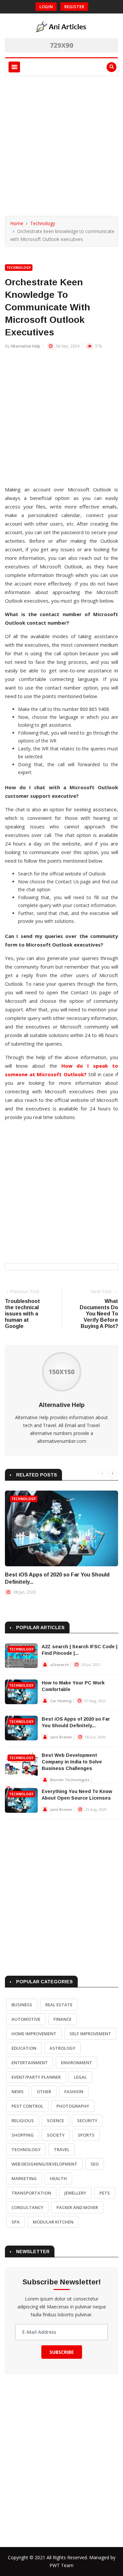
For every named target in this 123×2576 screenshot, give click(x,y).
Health (58, 2178)
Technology (43, 223)
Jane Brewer (61, 1737)
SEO (95, 2164)
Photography (73, 2106)
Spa (16, 2222)
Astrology (62, 2048)
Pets (105, 2193)
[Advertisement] (61, 141)
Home (17, 223)
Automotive (26, 2019)
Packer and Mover (77, 2207)
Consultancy (27, 2207)
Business (22, 2005)
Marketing (24, 2178)
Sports (86, 2135)
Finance (62, 2019)
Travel (62, 2149)
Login (46, 7)
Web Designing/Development (44, 2164)
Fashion (74, 2092)
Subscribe (62, 2352)
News (18, 2092)
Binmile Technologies (70, 1780)
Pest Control (27, 2106)
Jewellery (75, 2193)
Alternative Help (25, 346)
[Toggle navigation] (14, 67)
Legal (80, 2077)
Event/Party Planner (36, 2077)
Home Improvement (34, 2034)
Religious (23, 2121)
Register (74, 7)
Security (87, 2121)
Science (55, 2121)
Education (24, 2048)
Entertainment (30, 2063)
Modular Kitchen (53, 2222)
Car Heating (61, 1701)
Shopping (23, 2135)
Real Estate (59, 2005)
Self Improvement (90, 2034)
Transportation (31, 2193)
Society (56, 2135)
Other (44, 2092)
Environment (77, 2063)
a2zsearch (60, 1665)
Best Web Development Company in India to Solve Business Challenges (72, 1762)
